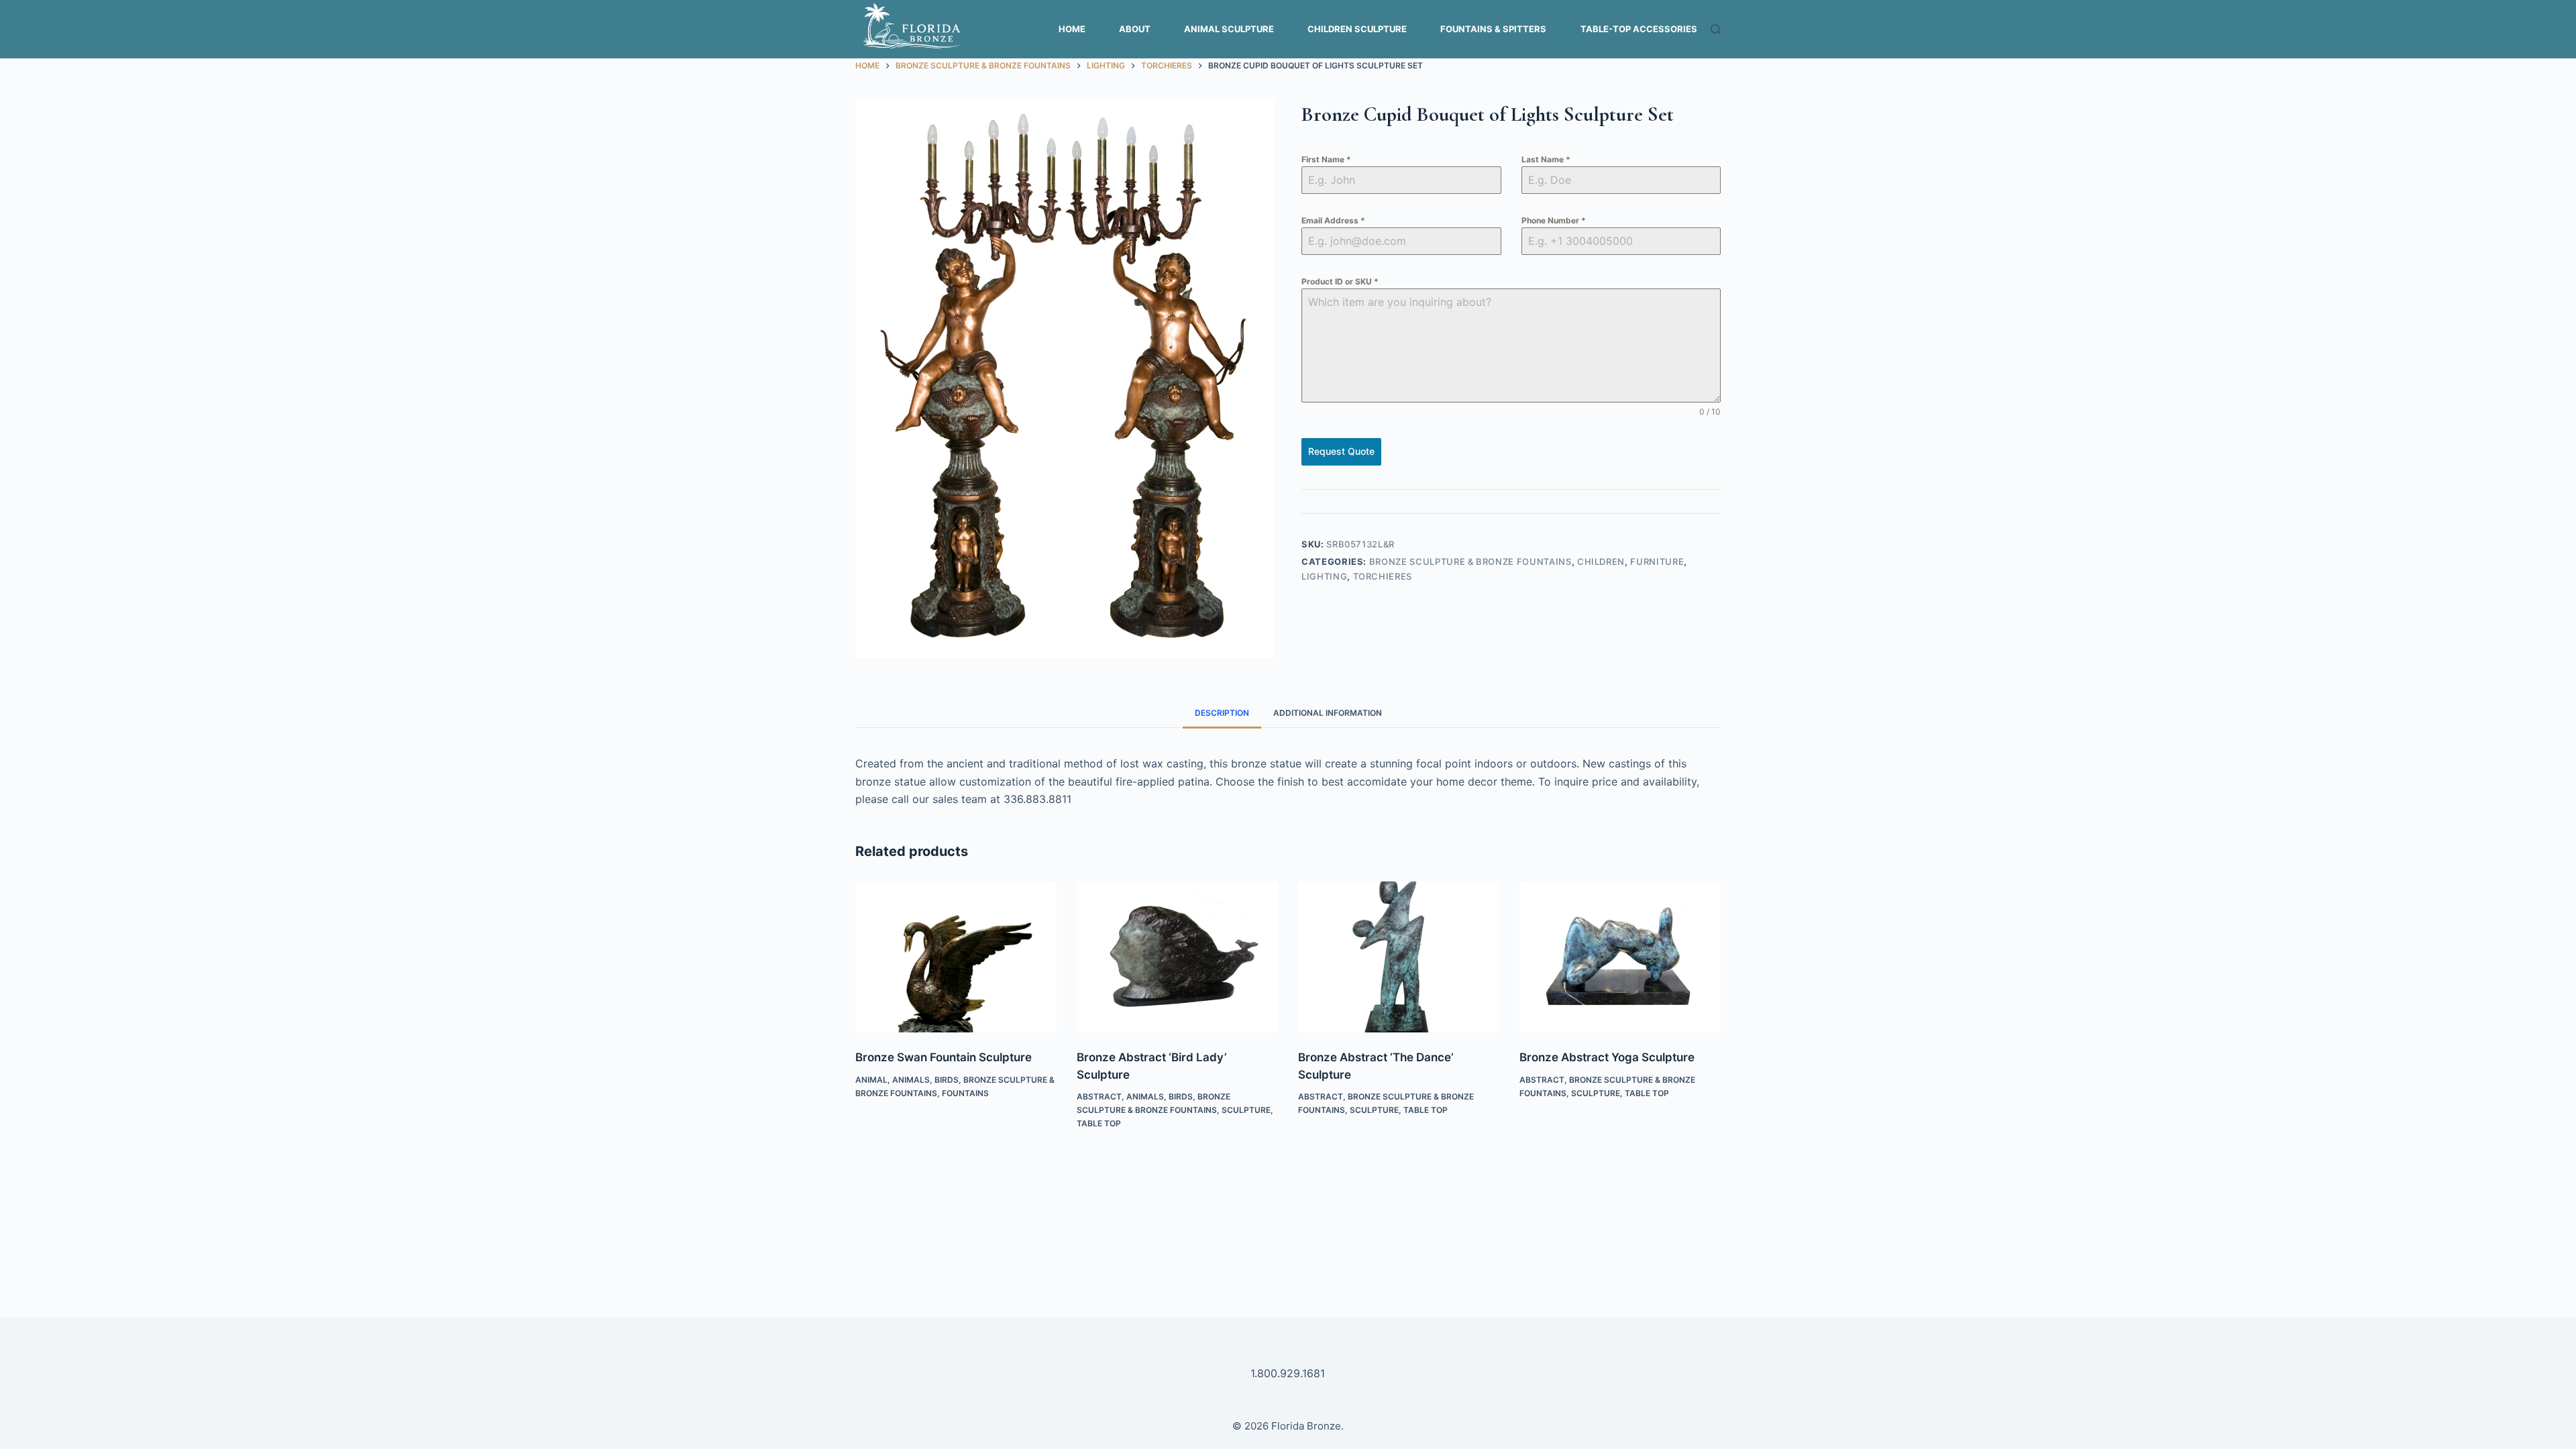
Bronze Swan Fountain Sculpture (944, 1057)
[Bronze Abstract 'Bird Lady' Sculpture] (1177, 957)
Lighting (1324, 576)
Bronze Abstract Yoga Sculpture (1607, 1057)
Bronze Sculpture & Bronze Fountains (1470, 561)
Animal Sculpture (1229, 29)
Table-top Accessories (1639, 29)
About (1135, 29)
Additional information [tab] (1328, 713)
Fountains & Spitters (1493, 29)
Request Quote (1341, 451)
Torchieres (1383, 576)
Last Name (1546, 159)
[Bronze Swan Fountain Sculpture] (956, 957)
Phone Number (1554, 220)
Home (1072, 29)
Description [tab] (1222, 713)
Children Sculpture (1357, 29)
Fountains (965, 1093)
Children (1601, 561)
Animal (871, 1080)
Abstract (1099, 1096)
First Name (1326, 159)
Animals (911, 1080)
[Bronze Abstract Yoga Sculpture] (1620, 957)
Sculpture (1246, 1110)
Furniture (1657, 561)
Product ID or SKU (1340, 281)
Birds (947, 1080)
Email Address (1333, 220)
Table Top (1099, 1123)
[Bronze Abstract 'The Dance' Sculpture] (1399, 957)
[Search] (1716, 29)
